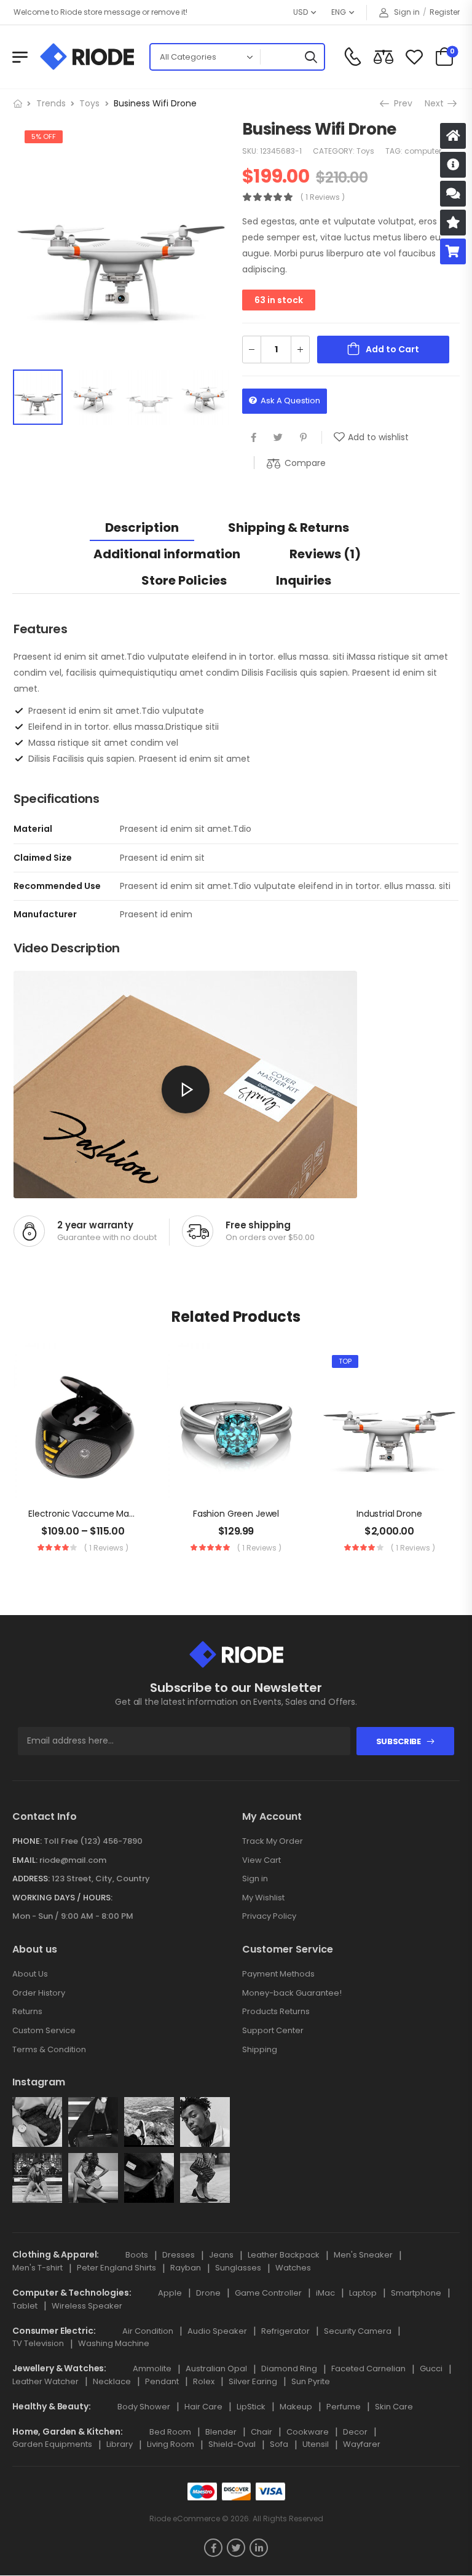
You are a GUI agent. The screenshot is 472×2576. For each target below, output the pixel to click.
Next (438, 103)
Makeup (296, 2407)
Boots (137, 2255)
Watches (293, 2268)
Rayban (186, 2268)
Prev (400, 103)
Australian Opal (216, 2369)
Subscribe (399, 1741)
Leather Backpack (284, 2255)
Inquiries (304, 580)
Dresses (179, 2255)
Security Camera (358, 2331)
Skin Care (394, 2407)
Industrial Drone (389, 1514)
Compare (305, 463)
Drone (208, 2293)
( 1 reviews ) (323, 197)
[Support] (453, 194)
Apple (170, 2293)
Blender (221, 2432)
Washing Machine (114, 2343)
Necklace (112, 2381)
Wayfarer (362, 2444)
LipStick (251, 2407)
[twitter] (236, 2548)
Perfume (344, 2407)
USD (301, 12)
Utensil (316, 2444)
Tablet (25, 2306)
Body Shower (144, 2407)
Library (120, 2444)
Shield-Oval (232, 2444)
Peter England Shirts (116, 2268)
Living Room (171, 2444)
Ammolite (152, 2369)
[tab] (142, 527)
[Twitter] (278, 437)
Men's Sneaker (363, 2255)
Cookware (308, 2432)
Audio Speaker (217, 2331)
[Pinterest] (303, 437)
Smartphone (416, 2293)
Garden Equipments (52, 2444)
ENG (339, 12)
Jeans (221, 2255)
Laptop (363, 2293)
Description (142, 527)
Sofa (279, 2444)
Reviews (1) (325, 554)
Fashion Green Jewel (236, 1514)
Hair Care (203, 2407)
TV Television (38, 2343)
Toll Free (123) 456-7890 (93, 1841)
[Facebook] (254, 437)
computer (423, 151)
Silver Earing (253, 2381)
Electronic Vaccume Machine (90, 1514)
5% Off (44, 136)
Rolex (204, 2381)
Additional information (167, 554)
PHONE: (27, 1841)
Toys (89, 103)
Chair (262, 2432)
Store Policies (184, 580)
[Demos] (453, 136)
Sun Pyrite (311, 2381)
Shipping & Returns (289, 527)
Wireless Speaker (87, 2306)
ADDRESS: (31, 1879)
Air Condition (148, 2331)
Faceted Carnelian (368, 2369)
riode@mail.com (73, 1860)
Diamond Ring (289, 2369)
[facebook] (213, 2548)
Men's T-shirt (37, 2268)
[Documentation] (453, 165)
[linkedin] (259, 2548)
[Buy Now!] (453, 251)
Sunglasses (238, 2268)
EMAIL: (25, 1860)
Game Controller (268, 2293)
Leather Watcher (45, 2381)
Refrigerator (285, 2331)
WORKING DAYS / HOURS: (62, 1898)
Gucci (431, 2369)
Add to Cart (392, 349)
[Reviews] (453, 223)
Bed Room (170, 2432)
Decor (355, 2432)
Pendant (162, 2381)
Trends (51, 103)
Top (345, 1361)
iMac (325, 2293)
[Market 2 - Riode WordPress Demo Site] (87, 57)
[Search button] (310, 57)
